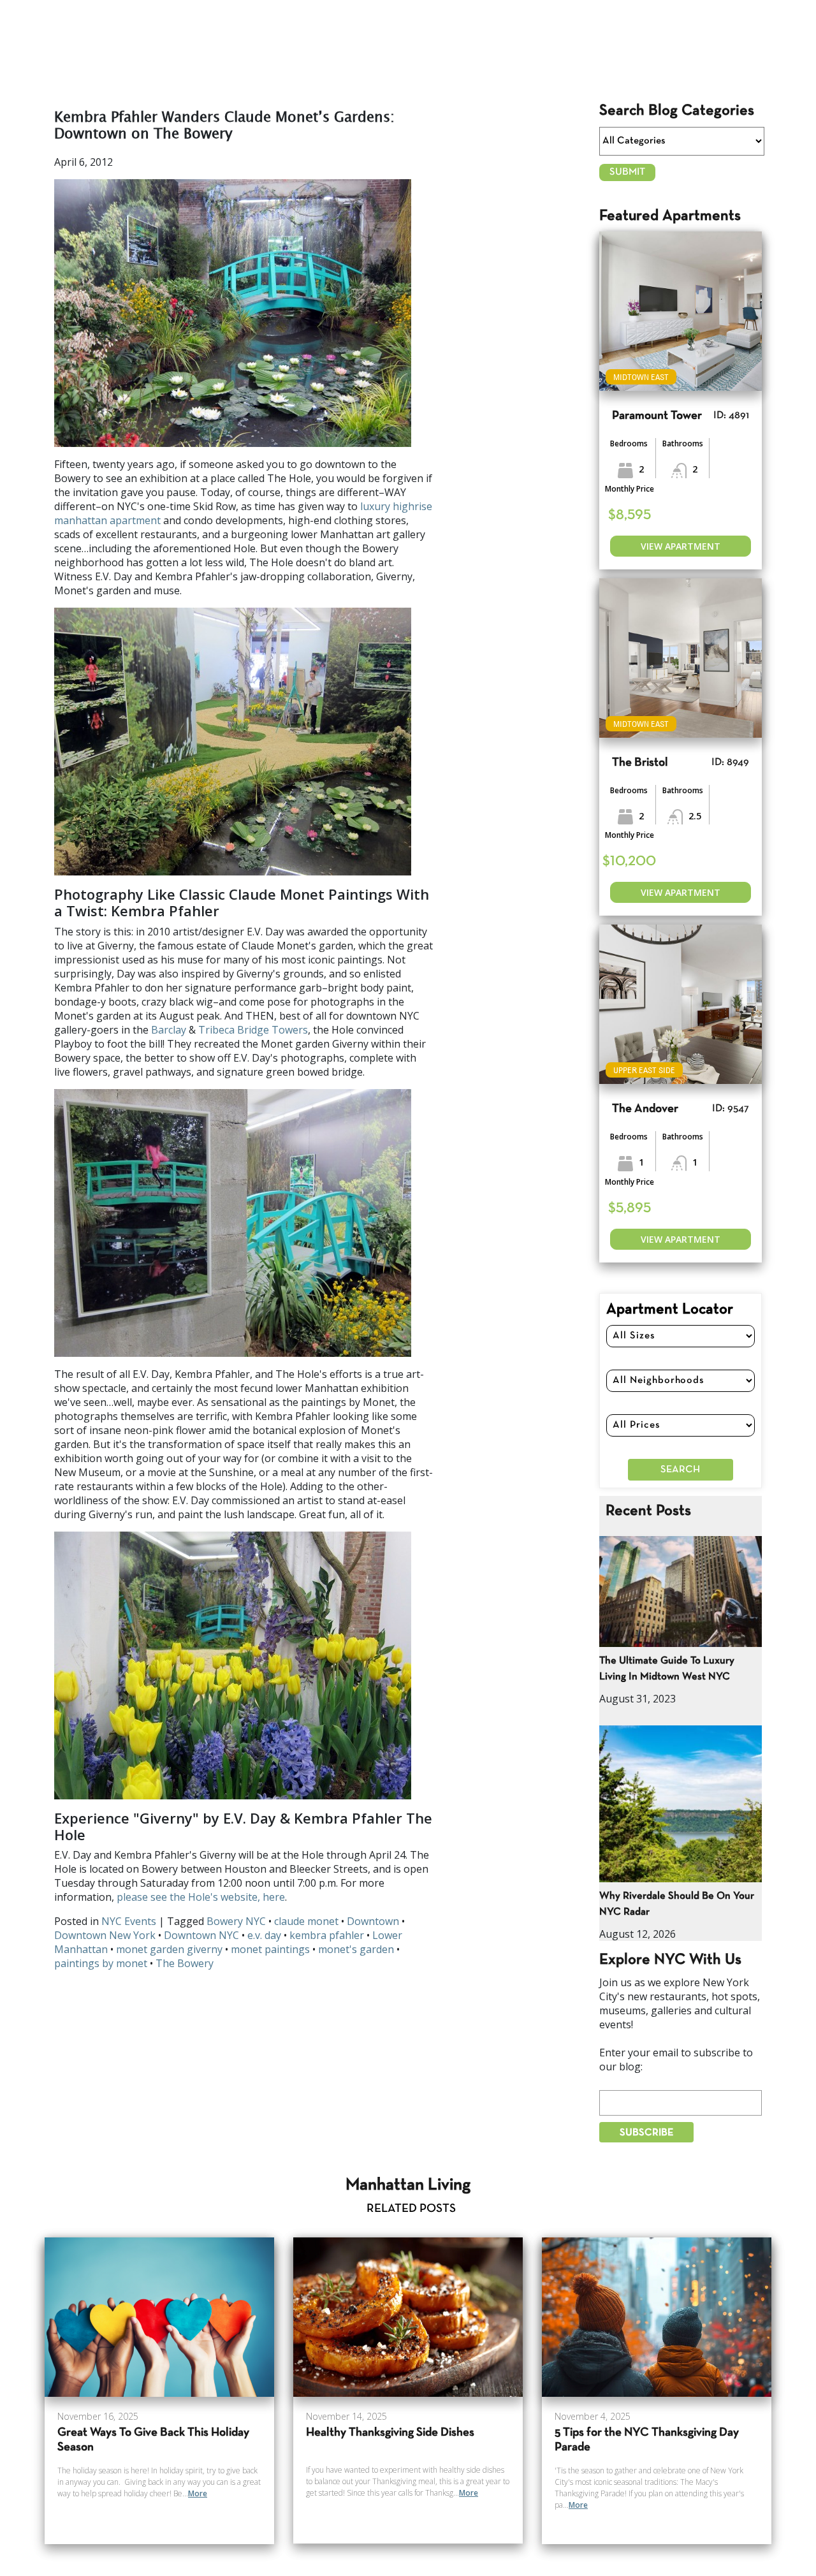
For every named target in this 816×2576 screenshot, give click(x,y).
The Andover (645, 1109)
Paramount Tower (657, 416)
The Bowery (185, 1963)
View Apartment (681, 546)
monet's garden (356, 1949)
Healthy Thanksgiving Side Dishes (390, 2433)
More (198, 2493)
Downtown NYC (201, 1935)
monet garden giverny (169, 1949)
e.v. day (264, 1935)
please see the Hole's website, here (201, 1897)
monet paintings (270, 1949)
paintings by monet (101, 1963)
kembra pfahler (327, 1935)
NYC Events (129, 1921)
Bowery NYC (236, 1921)
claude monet (306, 1921)
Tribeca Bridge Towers (253, 1030)
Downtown (373, 1921)
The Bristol (640, 763)
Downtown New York (105, 1935)
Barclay (169, 1030)
